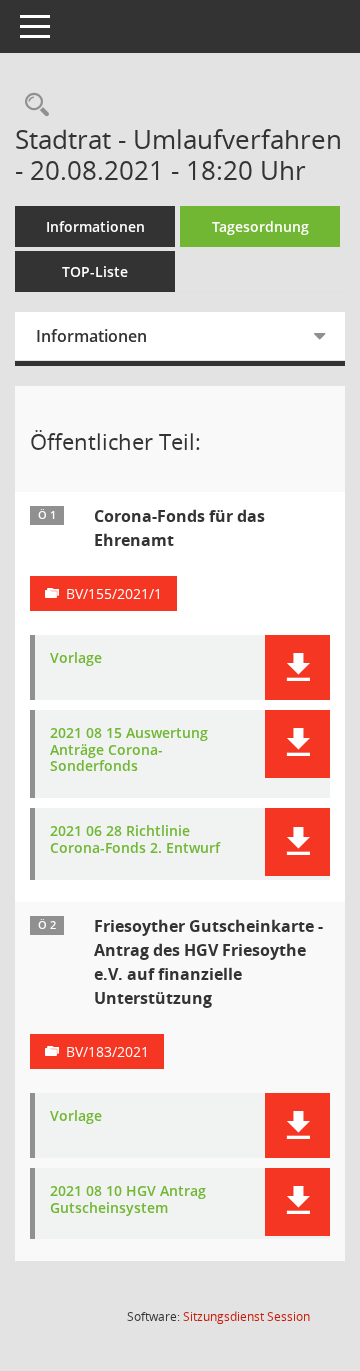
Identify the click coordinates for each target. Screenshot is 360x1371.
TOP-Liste (95, 271)
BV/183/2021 (107, 1051)
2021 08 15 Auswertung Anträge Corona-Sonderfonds (129, 750)
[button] (297, 667)
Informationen (95, 226)
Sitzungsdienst (246, 1316)
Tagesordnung (260, 226)
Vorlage (76, 658)
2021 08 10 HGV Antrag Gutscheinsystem (128, 1200)
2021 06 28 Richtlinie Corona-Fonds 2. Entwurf (135, 840)
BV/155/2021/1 (114, 593)
